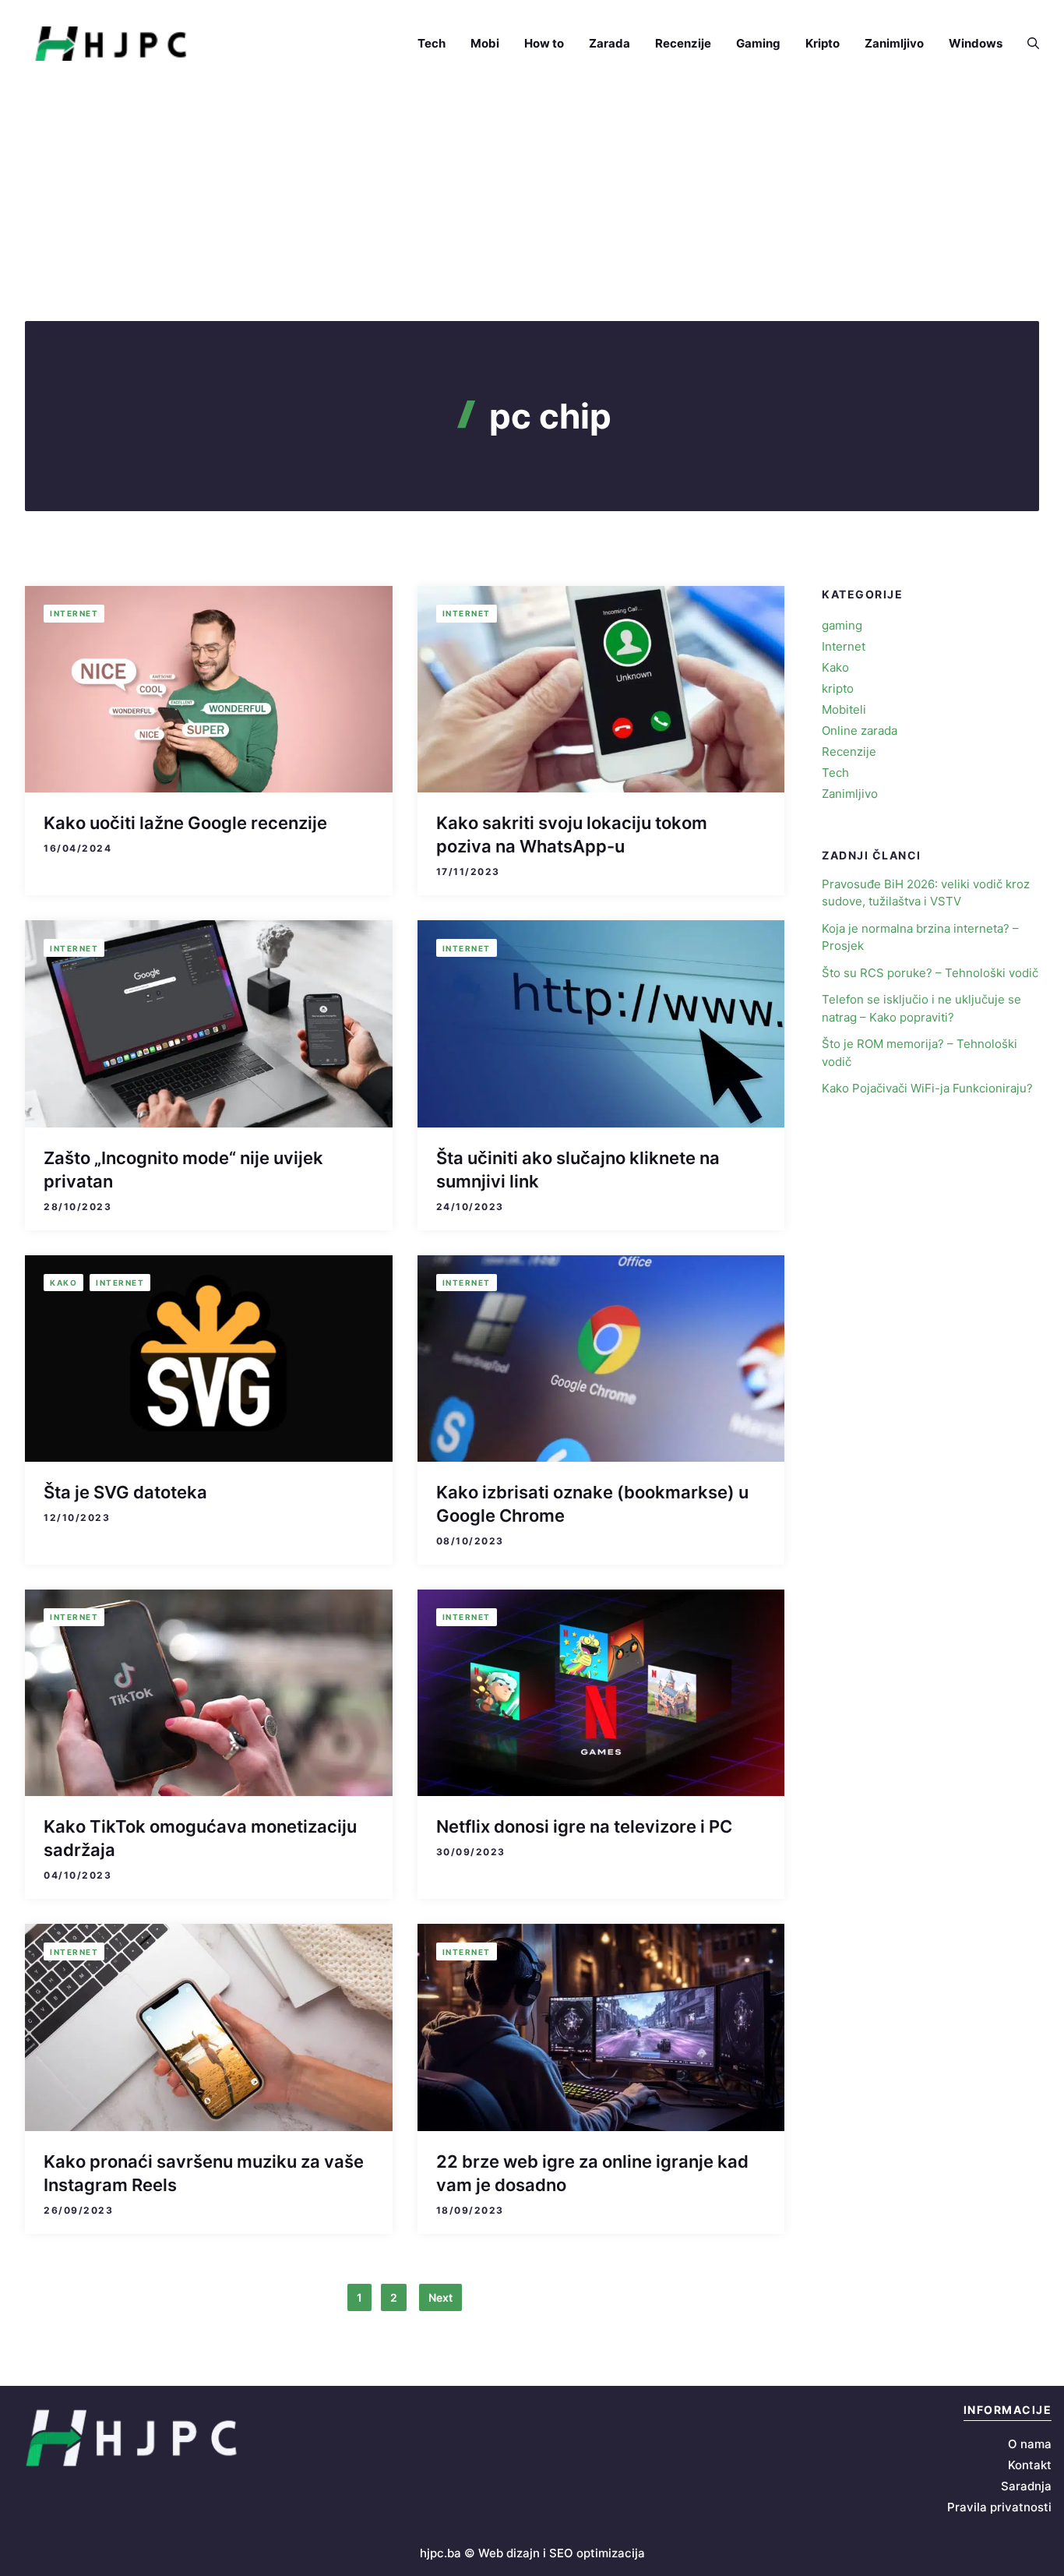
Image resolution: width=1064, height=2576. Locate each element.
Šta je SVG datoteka (125, 1492)
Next (440, 2297)
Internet (74, 613)
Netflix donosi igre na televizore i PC (584, 1826)
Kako (63, 1283)
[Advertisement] (532, 204)
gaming (842, 625)
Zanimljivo (894, 43)
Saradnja (1026, 2486)
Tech (432, 43)
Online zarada (860, 730)
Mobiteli (844, 709)
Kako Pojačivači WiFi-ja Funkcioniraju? (927, 1088)
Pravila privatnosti (999, 2507)
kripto (838, 688)
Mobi (485, 43)
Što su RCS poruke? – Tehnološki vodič (930, 973)
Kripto (823, 43)
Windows (976, 43)
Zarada (610, 43)
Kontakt (1030, 2465)
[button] (1027, 44)
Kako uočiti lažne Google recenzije (185, 823)
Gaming (758, 43)
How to (544, 43)
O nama (1030, 2444)
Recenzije (683, 43)
